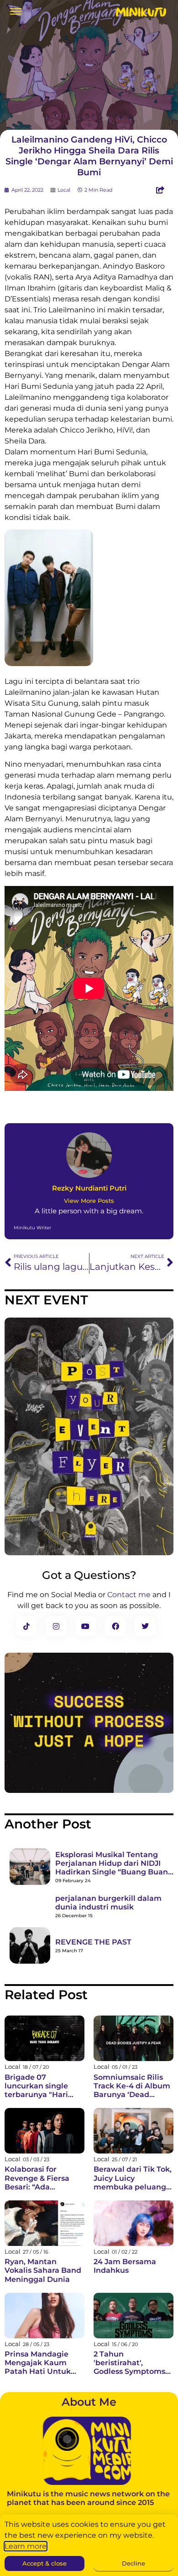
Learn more (26, 2546)
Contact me (129, 1595)
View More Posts (89, 1201)
